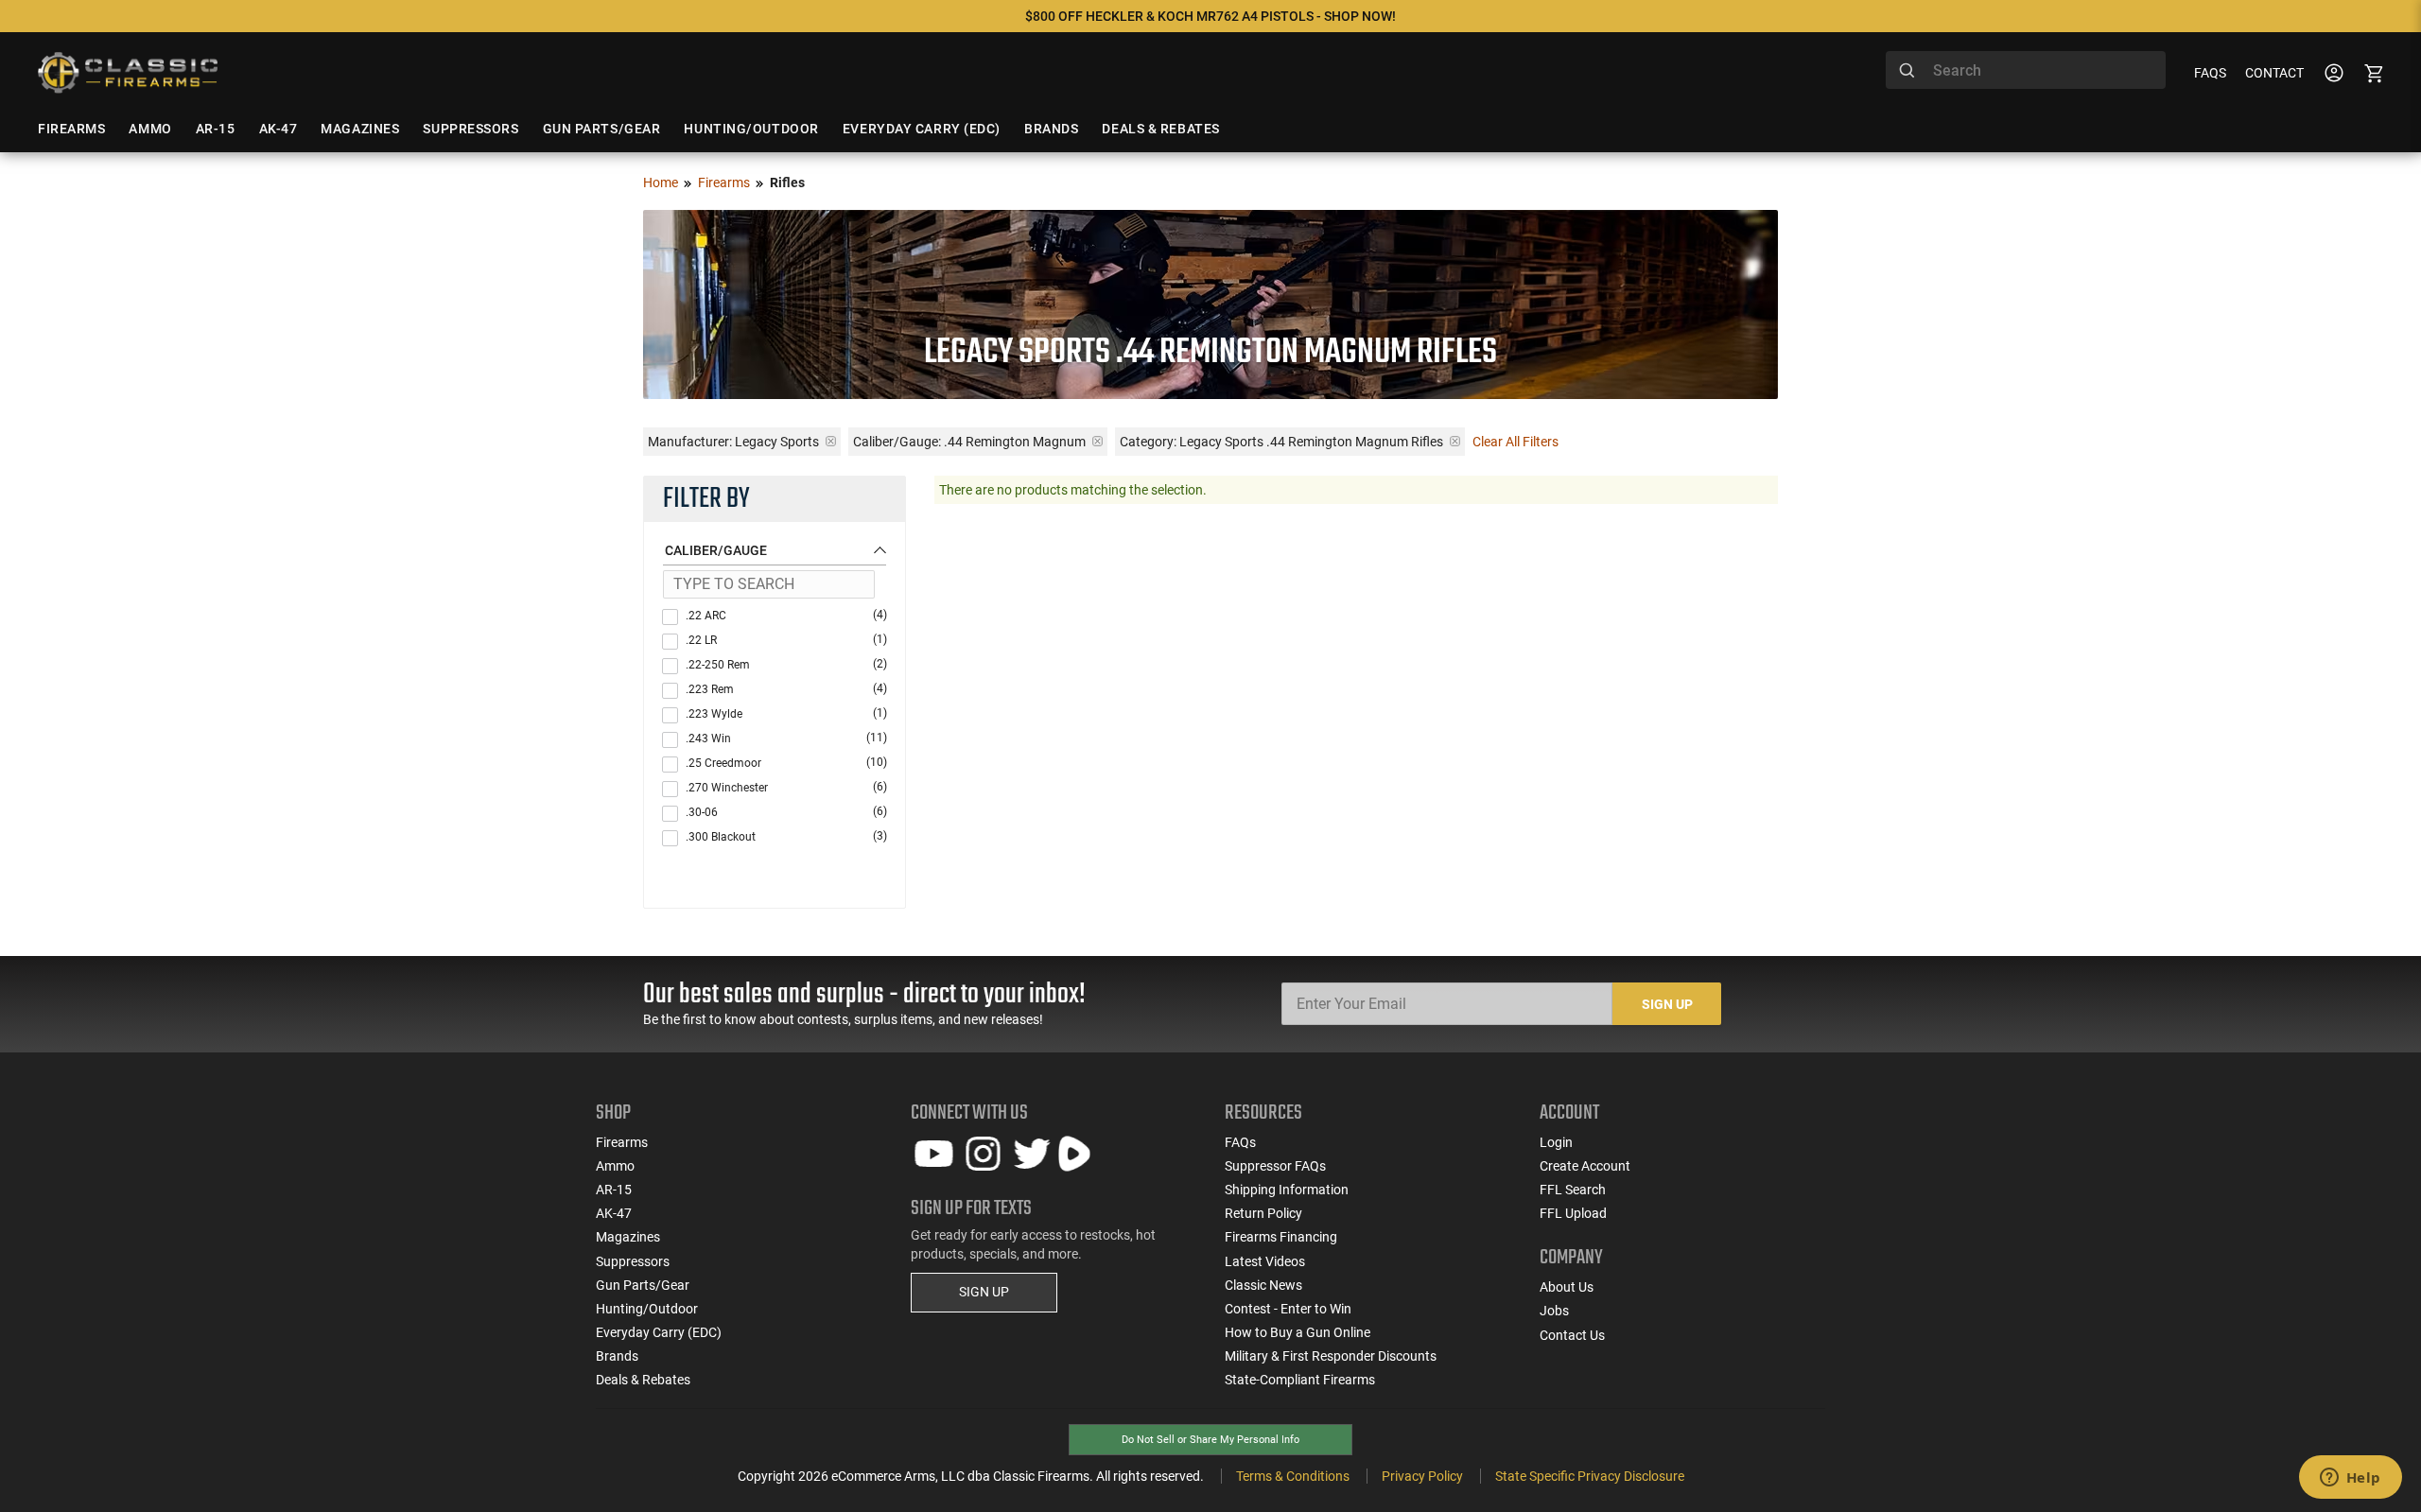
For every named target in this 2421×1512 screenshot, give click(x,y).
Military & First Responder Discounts (1331, 1356)
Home (661, 182)
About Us (1567, 1287)
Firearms (724, 182)
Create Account (1585, 1166)
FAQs (2210, 73)
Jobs (1554, 1311)
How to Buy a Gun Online (1298, 1332)
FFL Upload (1573, 1213)
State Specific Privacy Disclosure (1590, 1476)
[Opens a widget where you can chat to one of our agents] (2350, 1479)
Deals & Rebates (643, 1380)
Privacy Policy (1422, 1476)
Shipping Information (1287, 1190)
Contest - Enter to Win (1288, 1309)
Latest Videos (1265, 1261)
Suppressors (633, 1261)
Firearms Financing (1281, 1237)
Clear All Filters (1515, 442)
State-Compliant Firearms (1300, 1380)
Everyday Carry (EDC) (659, 1332)
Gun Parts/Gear (643, 1285)
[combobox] (2026, 70)
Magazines (628, 1237)
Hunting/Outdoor (647, 1309)
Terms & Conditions (1293, 1476)
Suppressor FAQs (1275, 1166)
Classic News (1263, 1285)
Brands (617, 1356)
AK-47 (614, 1213)
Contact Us (1572, 1335)
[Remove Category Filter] (1455, 441)
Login (1556, 1142)
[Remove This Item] (831, 441)
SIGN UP (984, 1292)
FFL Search (1573, 1190)
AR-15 (614, 1190)
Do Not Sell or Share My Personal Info (1210, 1440)
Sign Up (1667, 1004)
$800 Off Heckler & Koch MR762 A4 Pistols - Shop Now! (1210, 16)
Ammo (615, 1166)
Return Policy (1263, 1213)
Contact (2274, 73)
